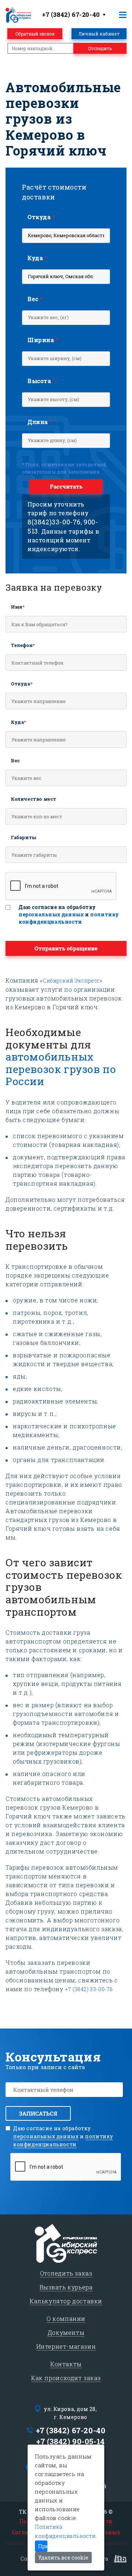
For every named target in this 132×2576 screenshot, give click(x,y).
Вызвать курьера (66, 2287)
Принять (43, 2546)
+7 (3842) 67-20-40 (71, 2430)
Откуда (41, 217)
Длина (40, 422)
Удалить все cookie (63, 2558)
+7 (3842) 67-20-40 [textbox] (71, 14)
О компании (66, 2319)
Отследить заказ (66, 2273)
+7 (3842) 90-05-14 (71, 2441)
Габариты (24, 837)
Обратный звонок (35, 34)
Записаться (38, 2113)
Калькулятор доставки (66, 2301)
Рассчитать (66, 486)
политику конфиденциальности (69, 918)
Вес (35, 299)
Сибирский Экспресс (71, 981)
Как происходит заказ (66, 2378)
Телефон (23, 645)
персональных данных (51, 914)
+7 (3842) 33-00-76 (89, 1989)
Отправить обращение (66, 948)
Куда (38, 258)
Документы (66, 2332)
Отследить (100, 48)
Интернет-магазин (66, 2346)
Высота (42, 381)
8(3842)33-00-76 (54, 522)
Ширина (43, 340)
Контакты (66, 2364)
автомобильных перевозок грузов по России (61, 1069)
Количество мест (34, 799)
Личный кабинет (99, 34)
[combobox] (75, 15)
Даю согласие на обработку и (69, 914)
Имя (18, 607)
